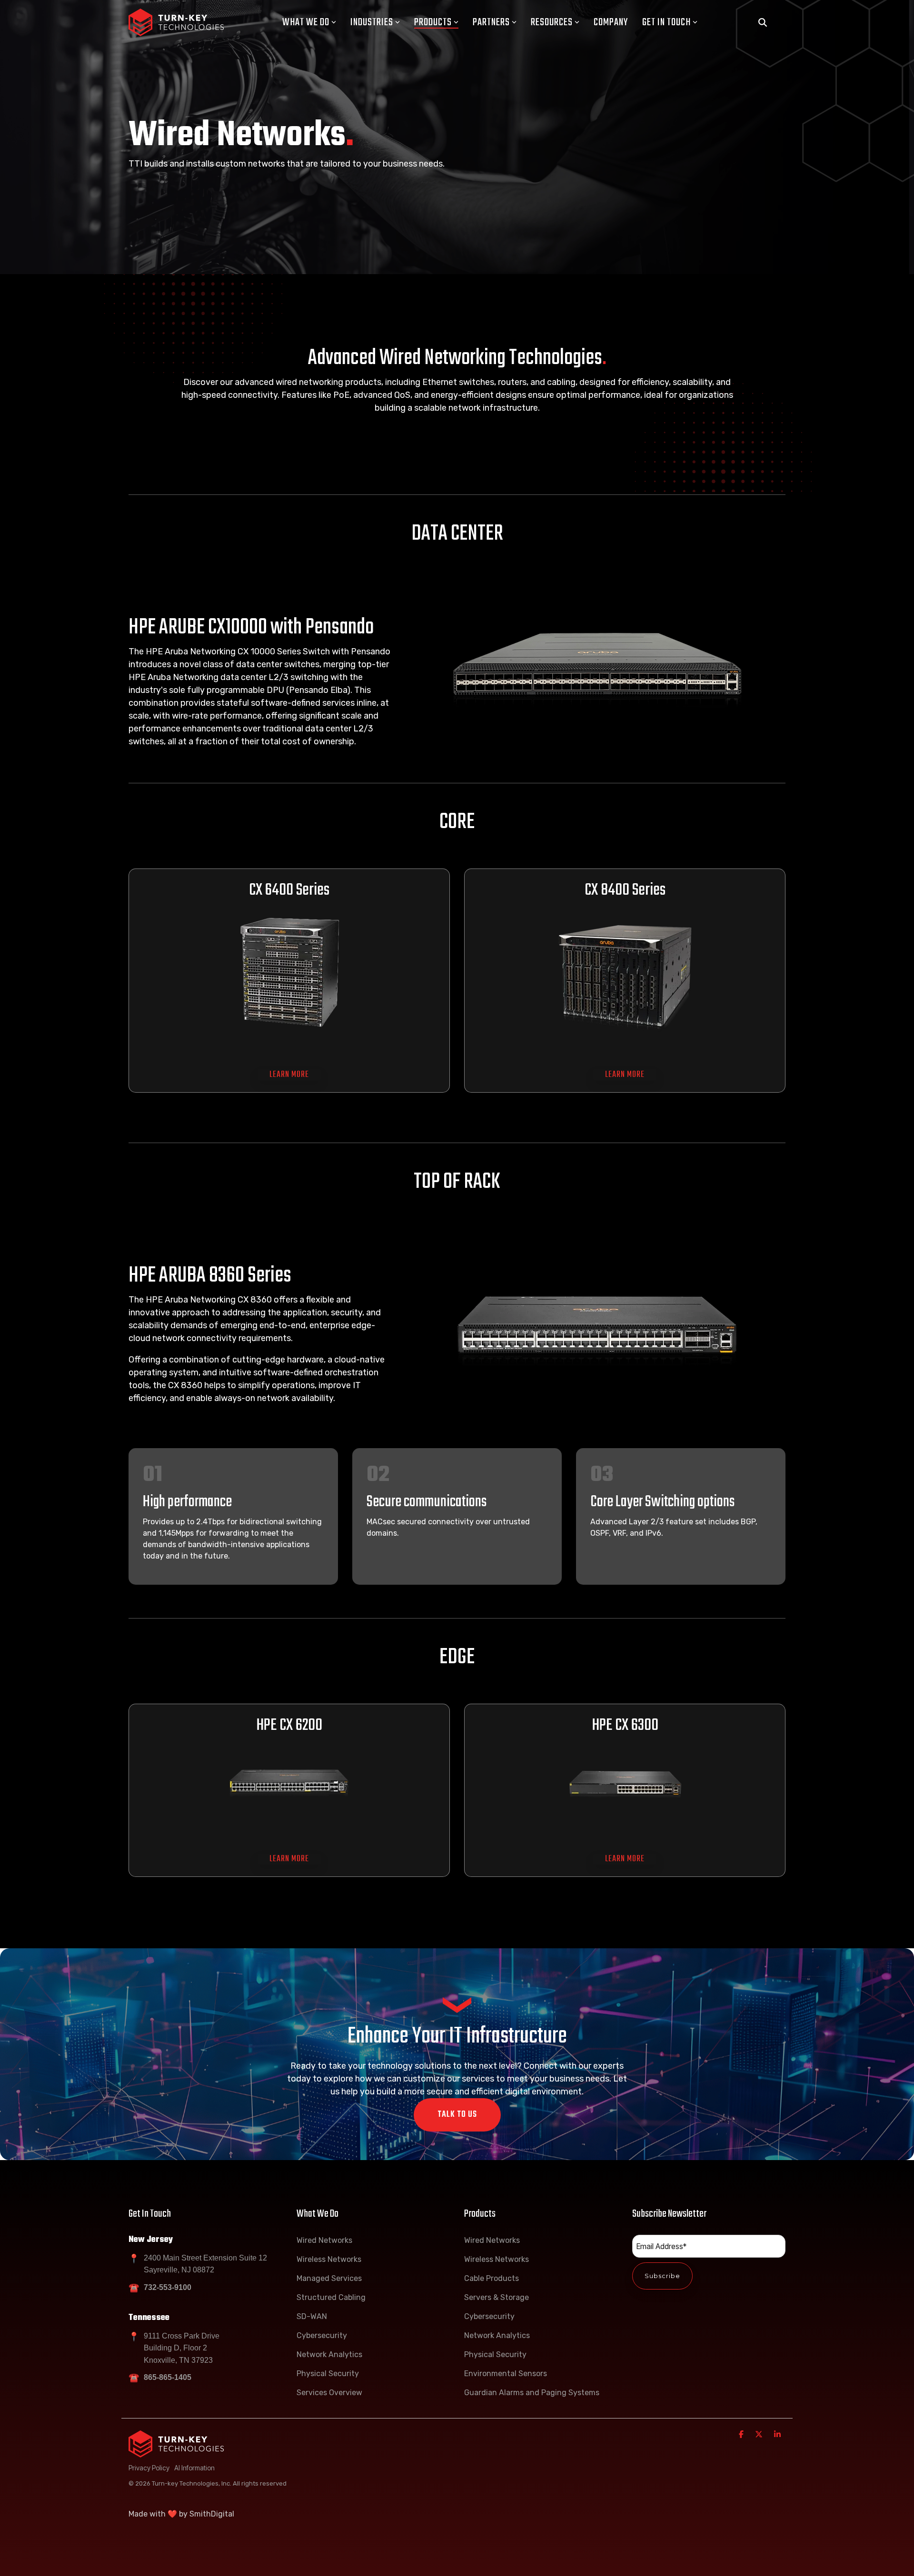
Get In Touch (666, 22)
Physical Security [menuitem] (328, 2374)
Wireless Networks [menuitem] (329, 2259)
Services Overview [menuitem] (329, 2393)
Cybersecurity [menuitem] (322, 2335)
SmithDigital (212, 2514)
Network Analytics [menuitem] (329, 2354)
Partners (491, 22)
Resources (552, 22)
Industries (372, 22)
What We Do (306, 22)
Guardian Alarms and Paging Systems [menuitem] (532, 2393)
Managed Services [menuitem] (329, 2278)
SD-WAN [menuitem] (312, 2316)
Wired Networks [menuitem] (324, 2240)
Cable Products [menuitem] (492, 2278)
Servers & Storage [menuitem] (497, 2297)
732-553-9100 (168, 2287)
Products (433, 22)
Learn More (289, 1075)
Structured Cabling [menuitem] (331, 2297)
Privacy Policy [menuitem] (149, 2468)
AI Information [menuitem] (194, 2468)
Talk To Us (457, 2115)
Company (611, 22)
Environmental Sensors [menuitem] (506, 2374)
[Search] (763, 23)
